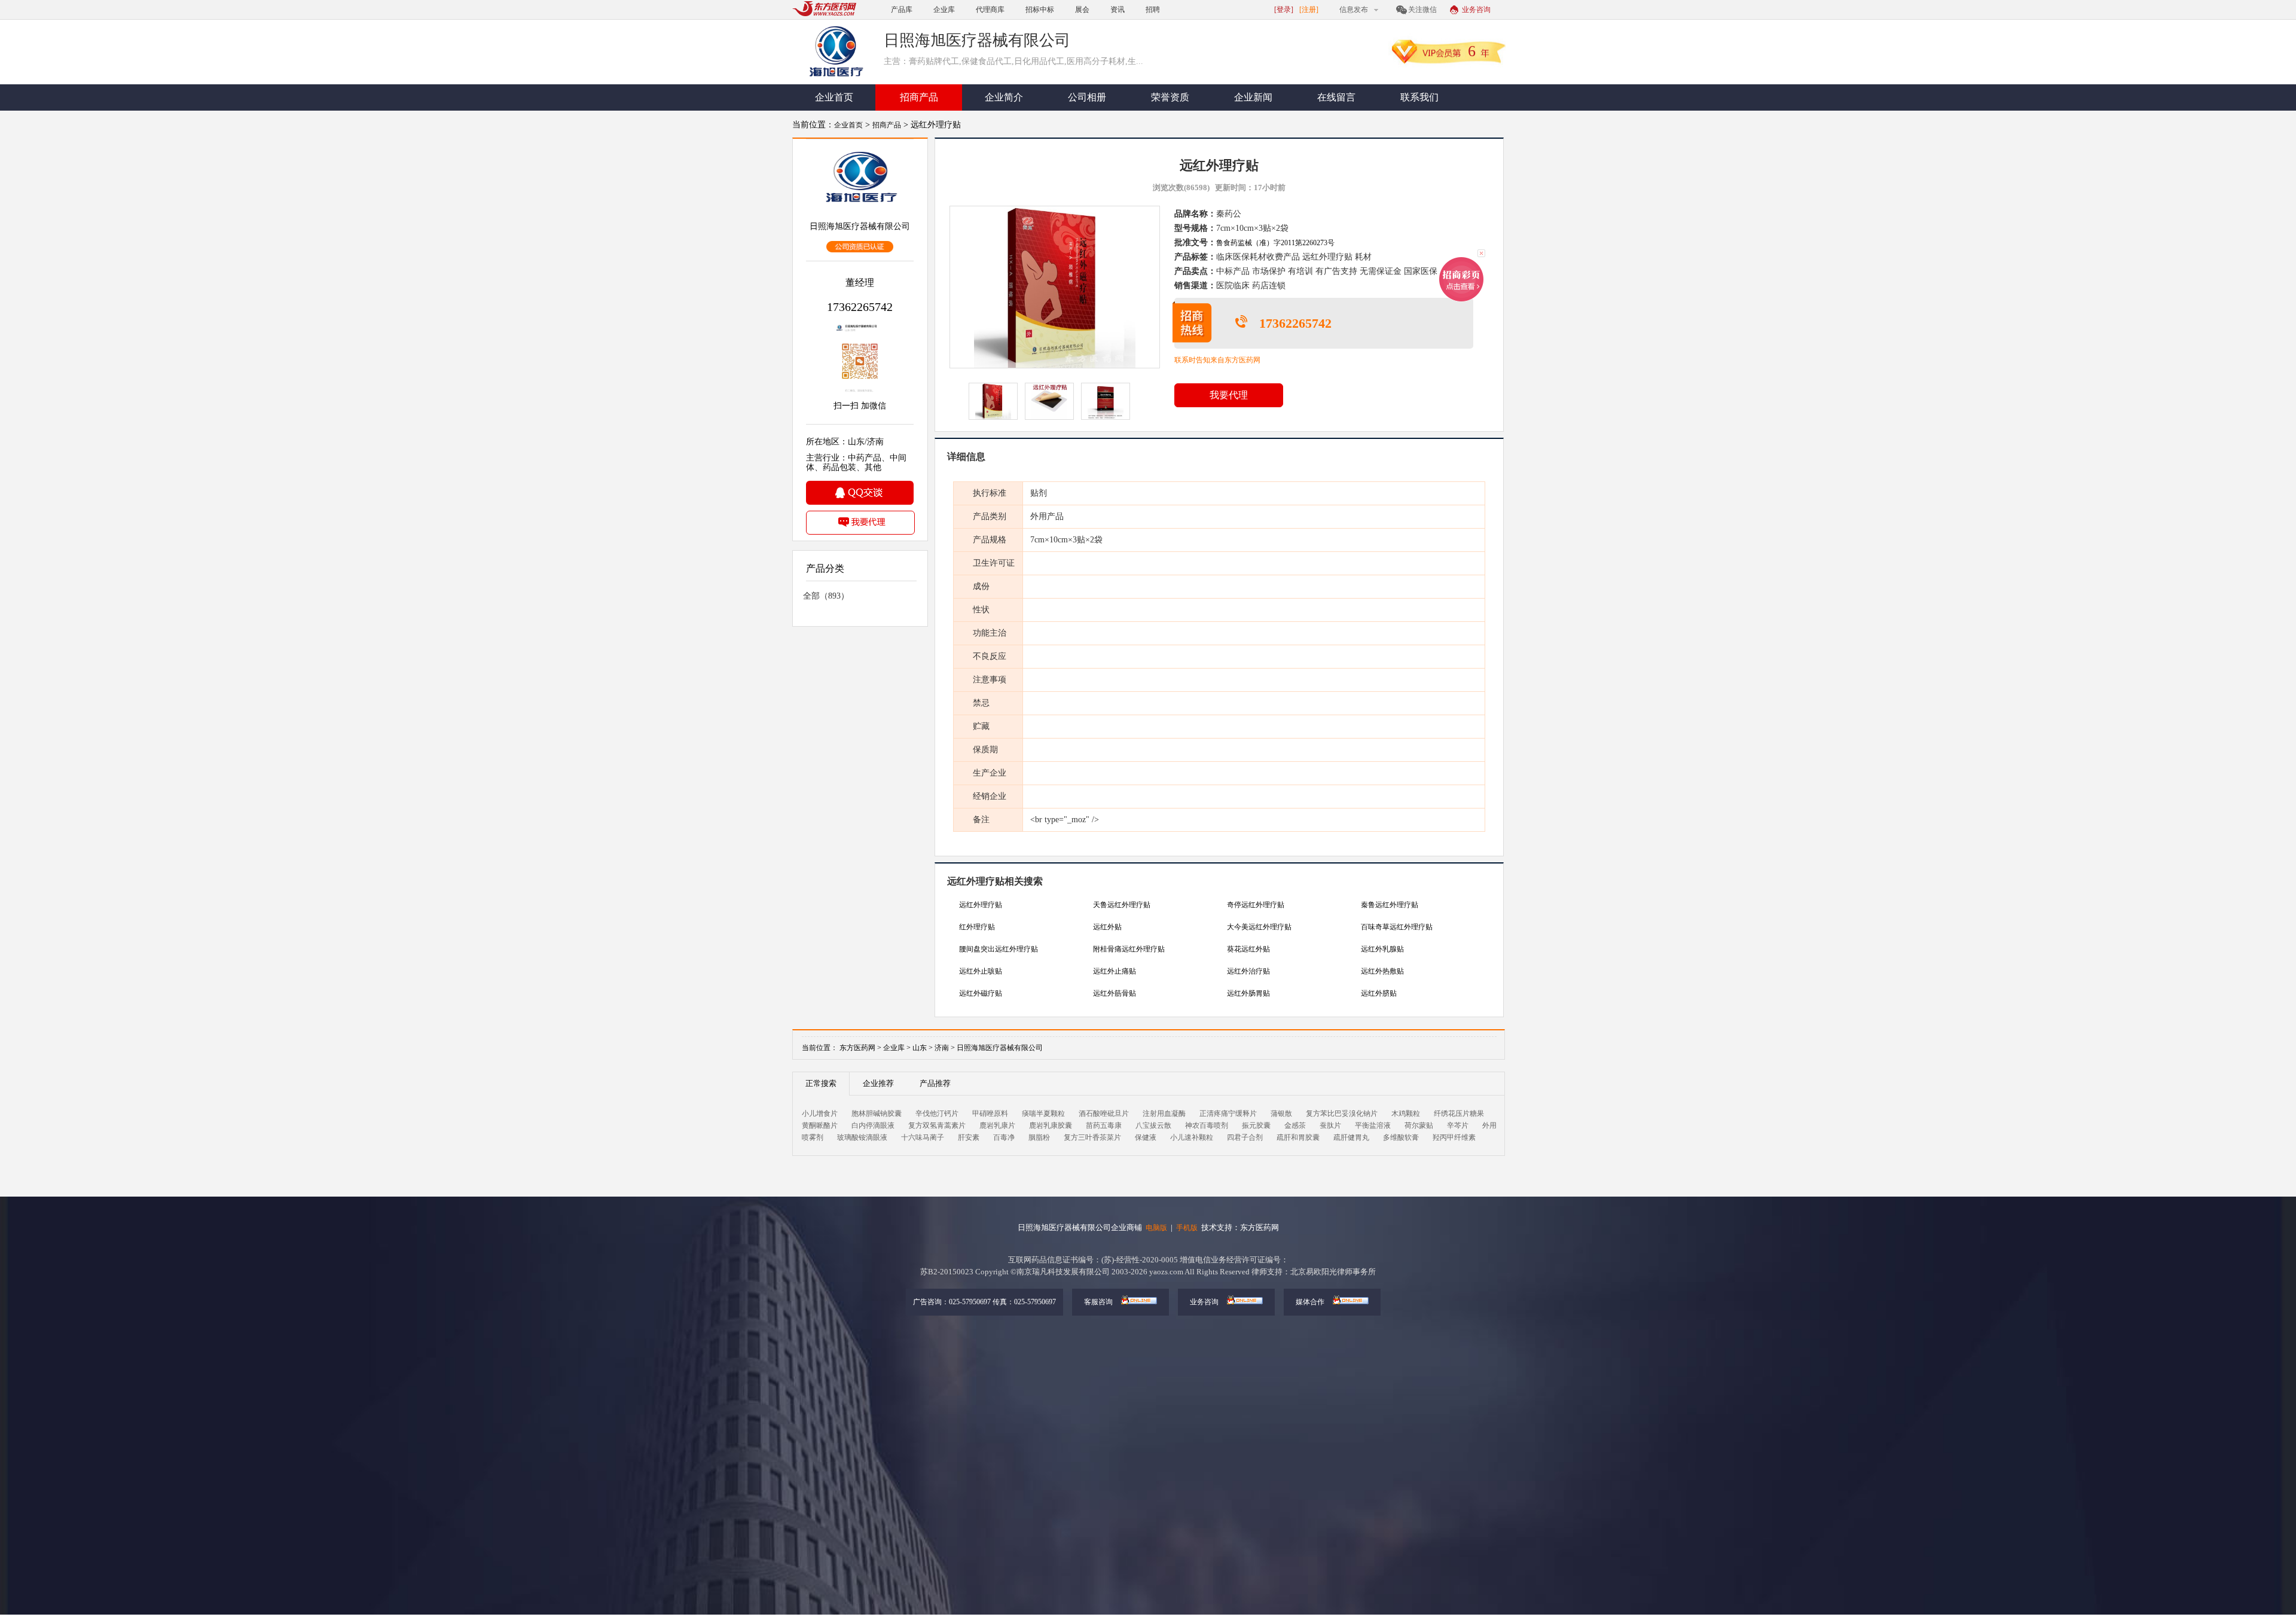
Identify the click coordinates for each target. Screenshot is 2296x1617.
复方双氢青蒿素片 (937, 1125)
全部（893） (826, 596)
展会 (1082, 10)
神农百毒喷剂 (1207, 1125)
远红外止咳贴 (981, 971)
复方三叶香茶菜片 (1092, 1137)
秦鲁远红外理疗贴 (1390, 905)
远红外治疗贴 (1248, 971)
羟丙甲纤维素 (1454, 1137)
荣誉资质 (1170, 97)
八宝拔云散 (1153, 1125)
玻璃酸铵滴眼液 (862, 1137)
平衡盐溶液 (1373, 1125)
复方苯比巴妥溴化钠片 (1342, 1113)
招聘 (1153, 10)
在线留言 (1336, 97)
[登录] (1284, 10)
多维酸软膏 (1401, 1137)
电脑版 (1156, 1228)
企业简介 (1004, 97)
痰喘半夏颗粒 (1043, 1113)
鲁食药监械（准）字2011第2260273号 (1275, 243)
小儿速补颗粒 (1192, 1137)
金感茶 (1295, 1125)
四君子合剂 (1245, 1137)
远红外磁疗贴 (981, 993)
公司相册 (1087, 97)
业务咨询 (1476, 10)
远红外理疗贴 (981, 905)
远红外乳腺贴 (1382, 949)
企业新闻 (1253, 97)
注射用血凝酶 (1164, 1113)
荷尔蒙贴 (1419, 1125)
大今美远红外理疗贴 (1259, 927)
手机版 (1187, 1228)
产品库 (902, 10)
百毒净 (1004, 1137)
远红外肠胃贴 (1248, 993)
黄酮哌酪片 (820, 1125)
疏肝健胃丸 (1351, 1137)
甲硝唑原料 (990, 1113)
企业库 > (897, 1048)
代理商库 (990, 10)
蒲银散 (1281, 1113)
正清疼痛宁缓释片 (1228, 1113)
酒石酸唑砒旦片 (1104, 1113)
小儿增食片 (820, 1113)
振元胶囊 (1256, 1125)
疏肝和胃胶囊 (1298, 1137)
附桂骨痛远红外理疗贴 (1129, 949)
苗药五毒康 (1104, 1125)
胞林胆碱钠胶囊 (877, 1113)
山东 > (923, 1048)
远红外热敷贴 (1382, 971)
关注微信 (1422, 10)
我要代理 (1229, 395)
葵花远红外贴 (1248, 949)
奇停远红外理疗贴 (1256, 905)
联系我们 (1419, 97)
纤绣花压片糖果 (1459, 1113)
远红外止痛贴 (1115, 971)
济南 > (946, 1048)
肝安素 (969, 1137)
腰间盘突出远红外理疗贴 (999, 949)
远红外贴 (1107, 927)
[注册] (1309, 10)
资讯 (1118, 10)
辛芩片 (1458, 1125)
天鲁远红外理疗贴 (1122, 905)
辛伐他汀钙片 (937, 1113)
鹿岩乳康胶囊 (1051, 1125)
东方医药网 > (860, 1048)
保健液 (1146, 1137)
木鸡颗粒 (1406, 1113)
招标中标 (1040, 10)
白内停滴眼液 (873, 1125)
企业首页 (834, 97)
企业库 (944, 10)
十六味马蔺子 (923, 1137)
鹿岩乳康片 (997, 1125)
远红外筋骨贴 (1115, 993)
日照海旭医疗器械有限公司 (1000, 1048)
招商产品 (919, 97)
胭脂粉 (1039, 1137)
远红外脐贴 (1379, 993)
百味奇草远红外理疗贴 (1397, 927)
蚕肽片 (1330, 1125)
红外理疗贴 (977, 927)
